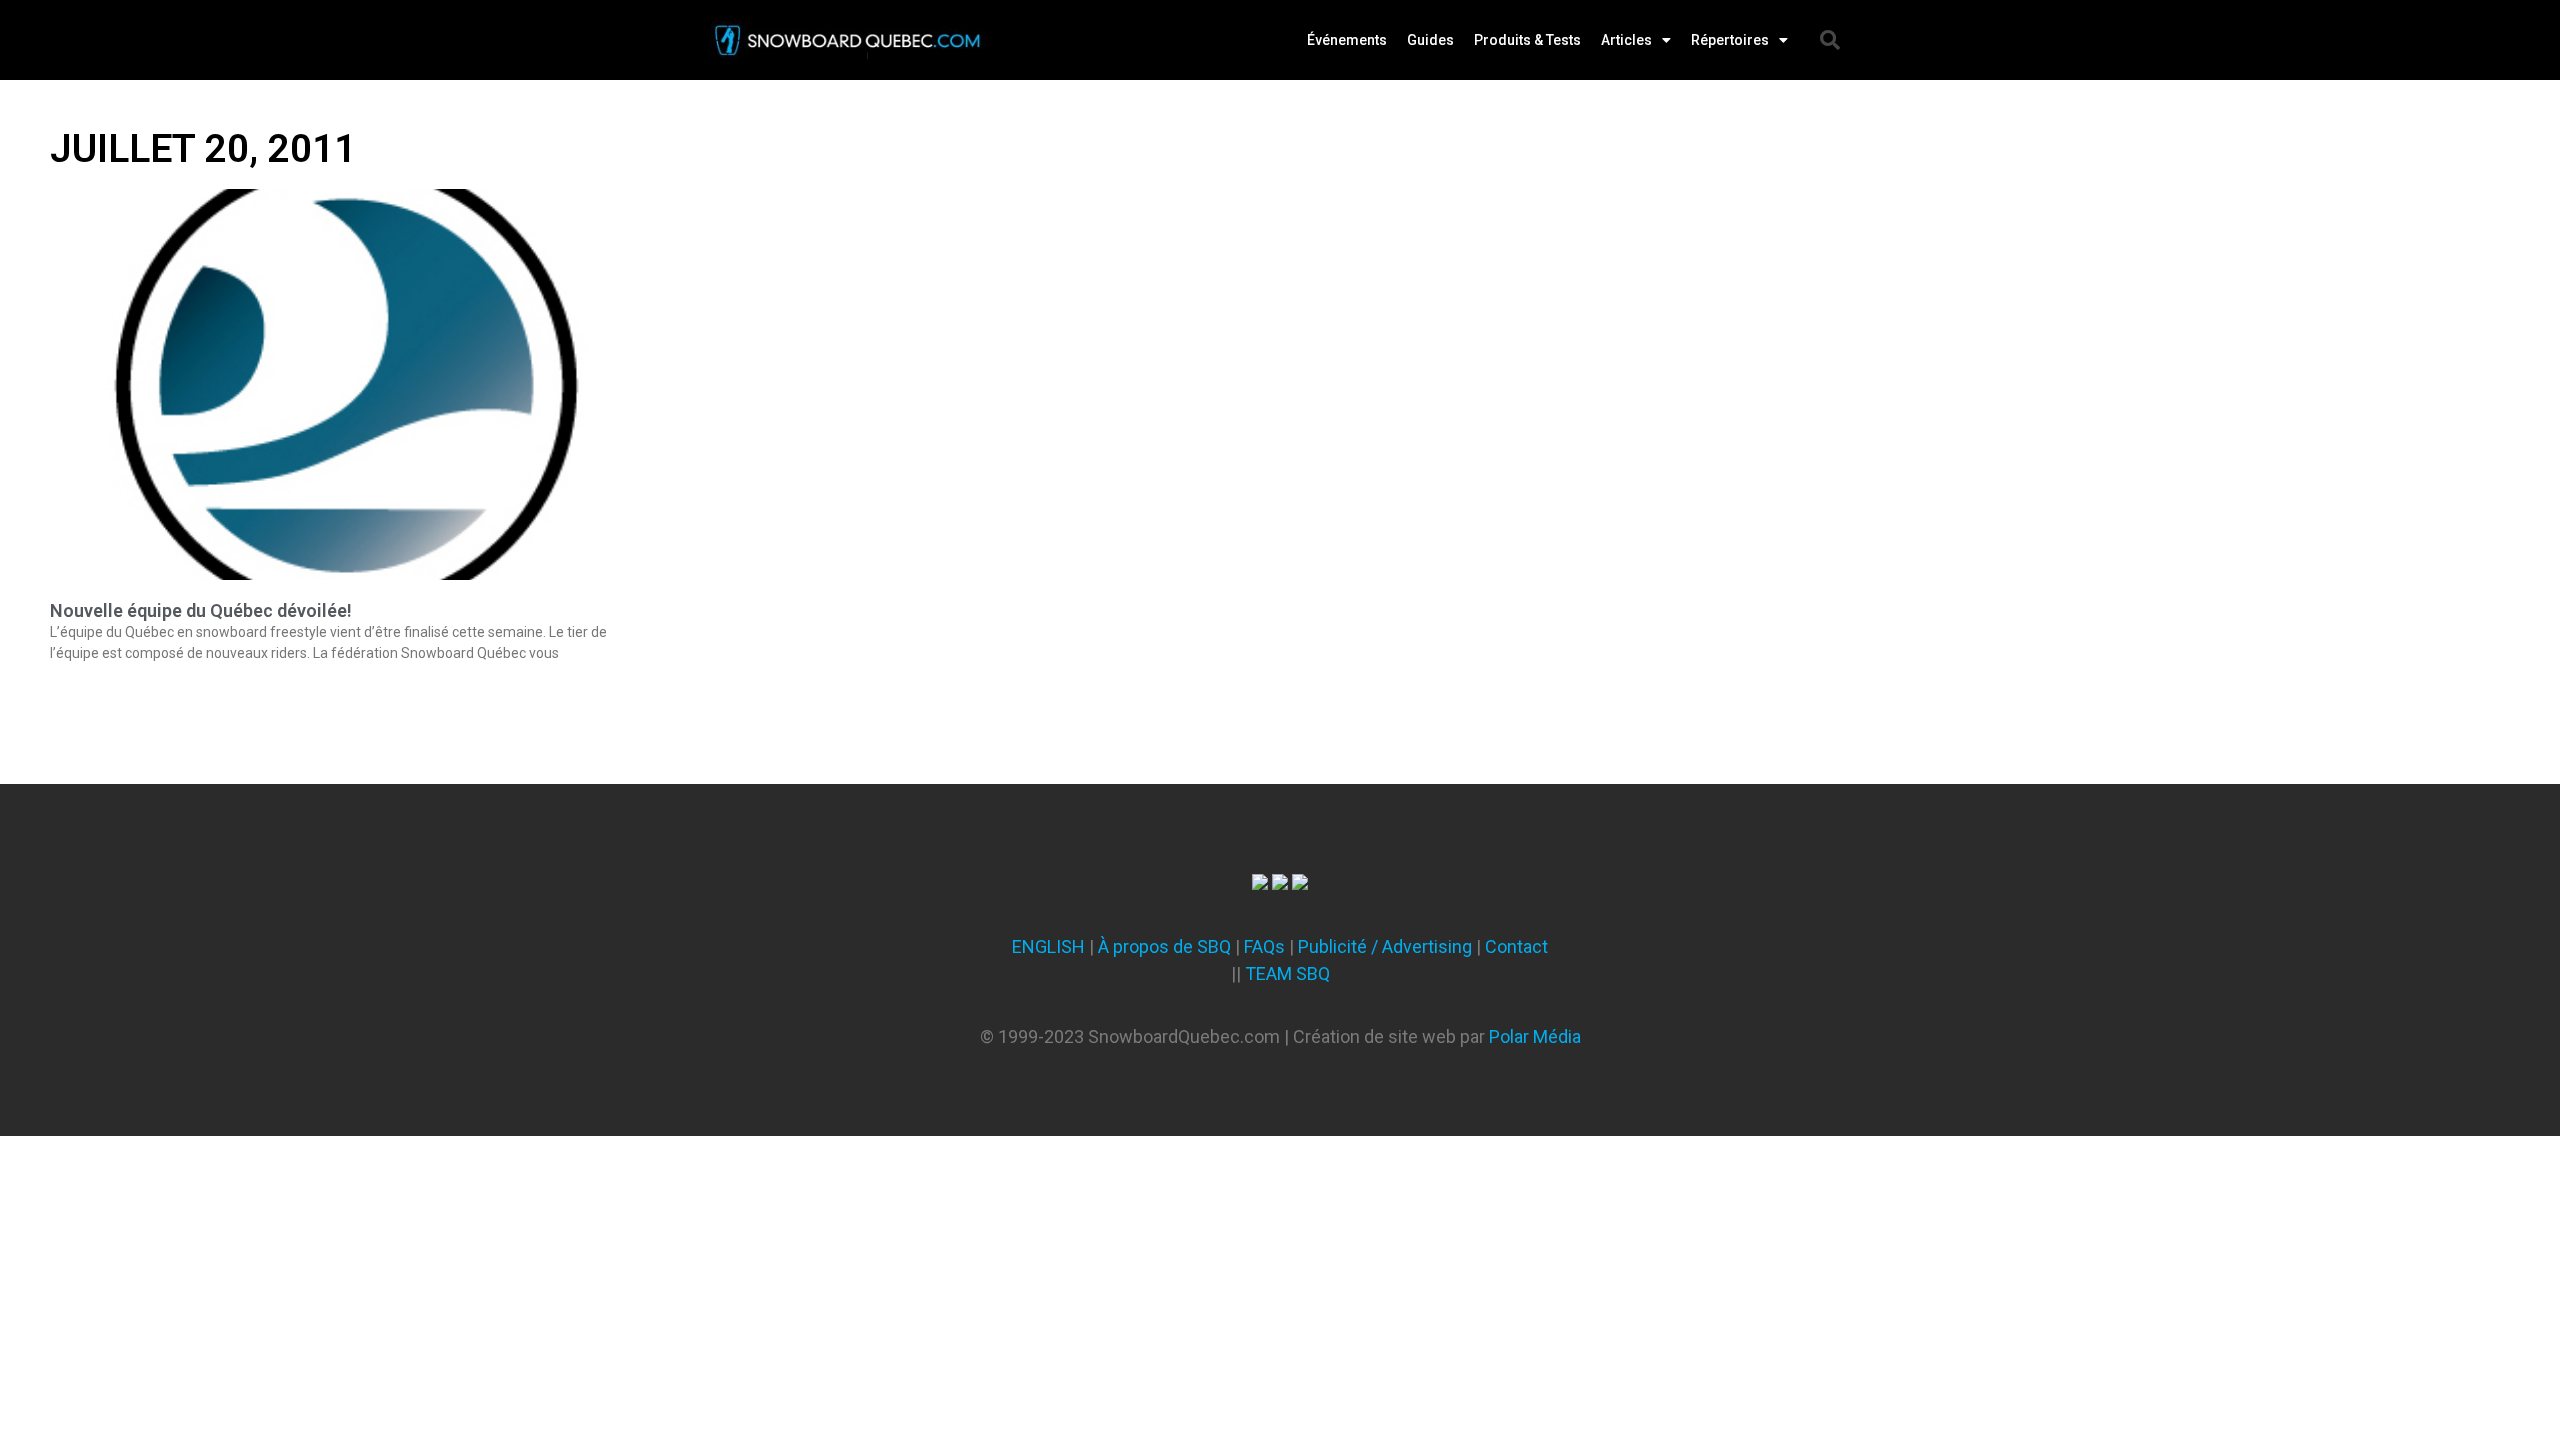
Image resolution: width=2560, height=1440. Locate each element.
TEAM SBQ (1287, 973)
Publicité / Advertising (1385, 946)
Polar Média (1535, 1036)
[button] (1830, 40)
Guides (1430, 40)
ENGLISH (1048, 946)
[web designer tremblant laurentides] (1260, 883)
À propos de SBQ (1164, 946)
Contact (1516, 946)
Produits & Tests (1527, 40)
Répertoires (1730, 40)
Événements (1347, 40)
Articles (1626, 40)
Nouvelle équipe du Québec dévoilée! (201, 610)
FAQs (1264, 946)
